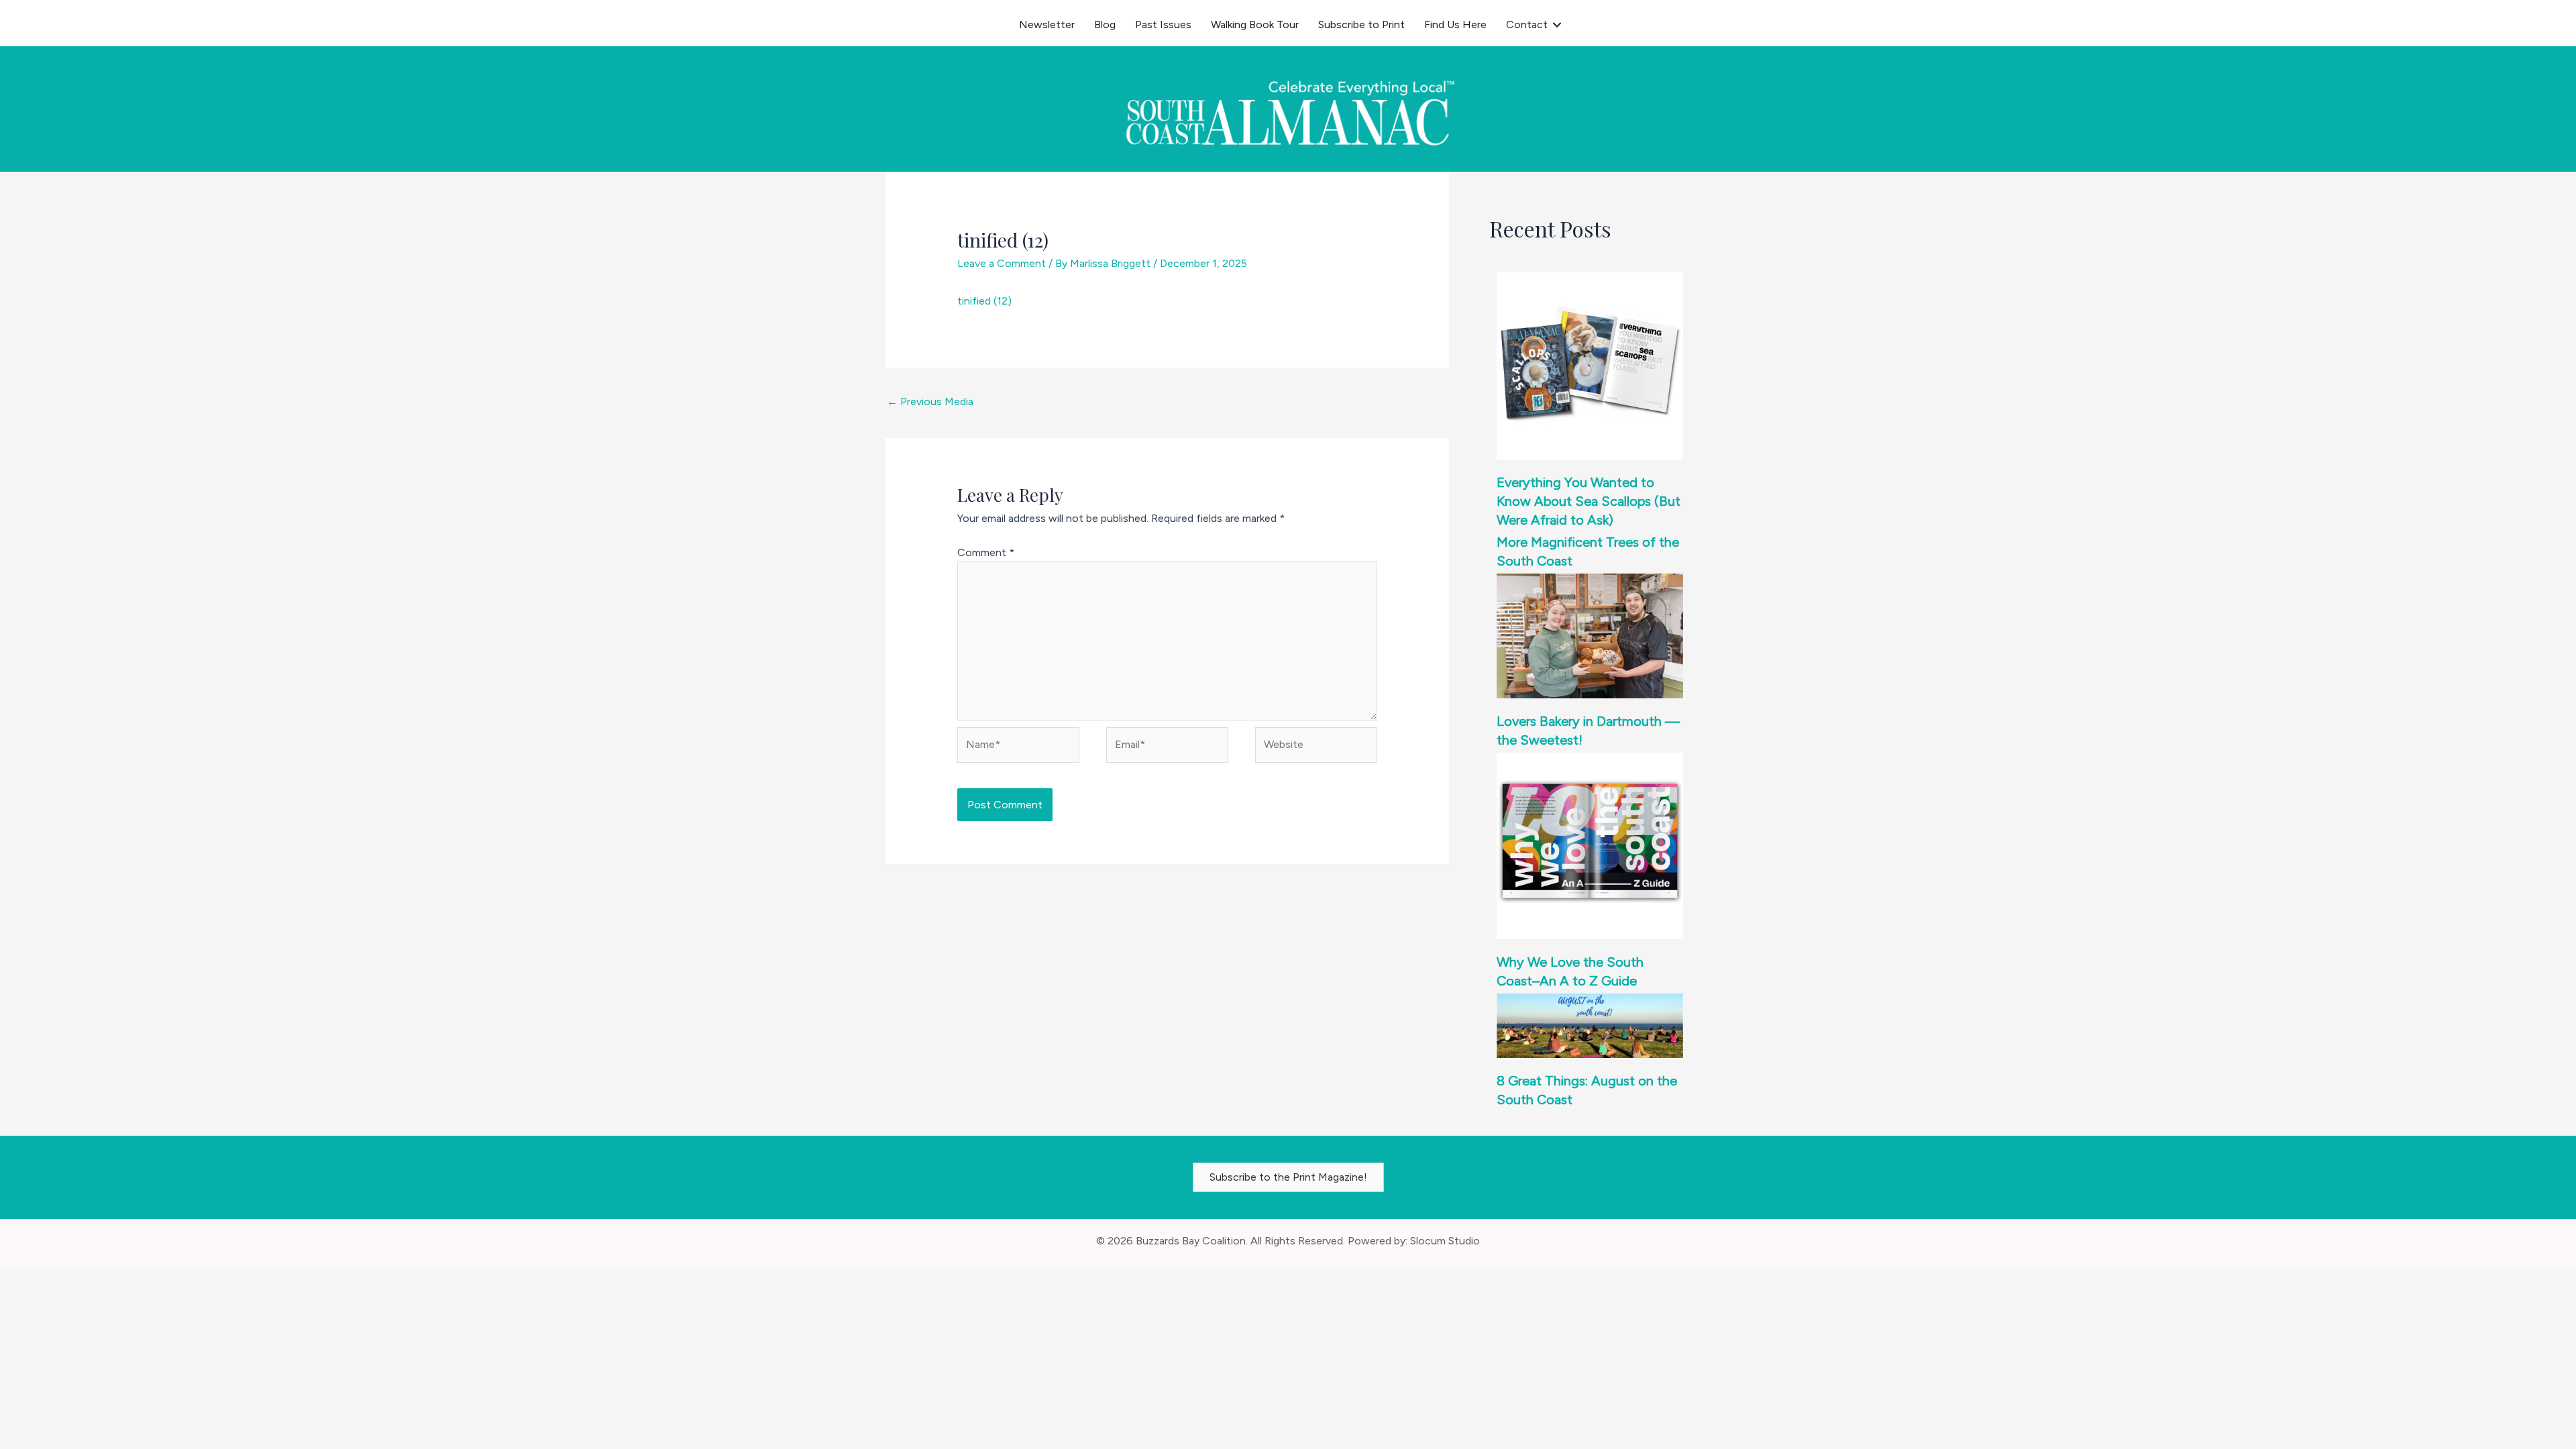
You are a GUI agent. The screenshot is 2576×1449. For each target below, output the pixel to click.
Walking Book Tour (1255, 24)
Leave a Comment (1002, 263)
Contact (1527, 24)
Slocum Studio (1445, 1241)
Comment (986, 552)
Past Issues (1163, 24)
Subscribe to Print (1361, 24)
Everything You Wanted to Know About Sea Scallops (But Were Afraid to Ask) (1589, 501)
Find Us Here (1455, 24)
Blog (1105, 24)
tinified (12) (984, 301)
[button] (1557, 25)
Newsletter (1047, 24)
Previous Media (930, 401)
